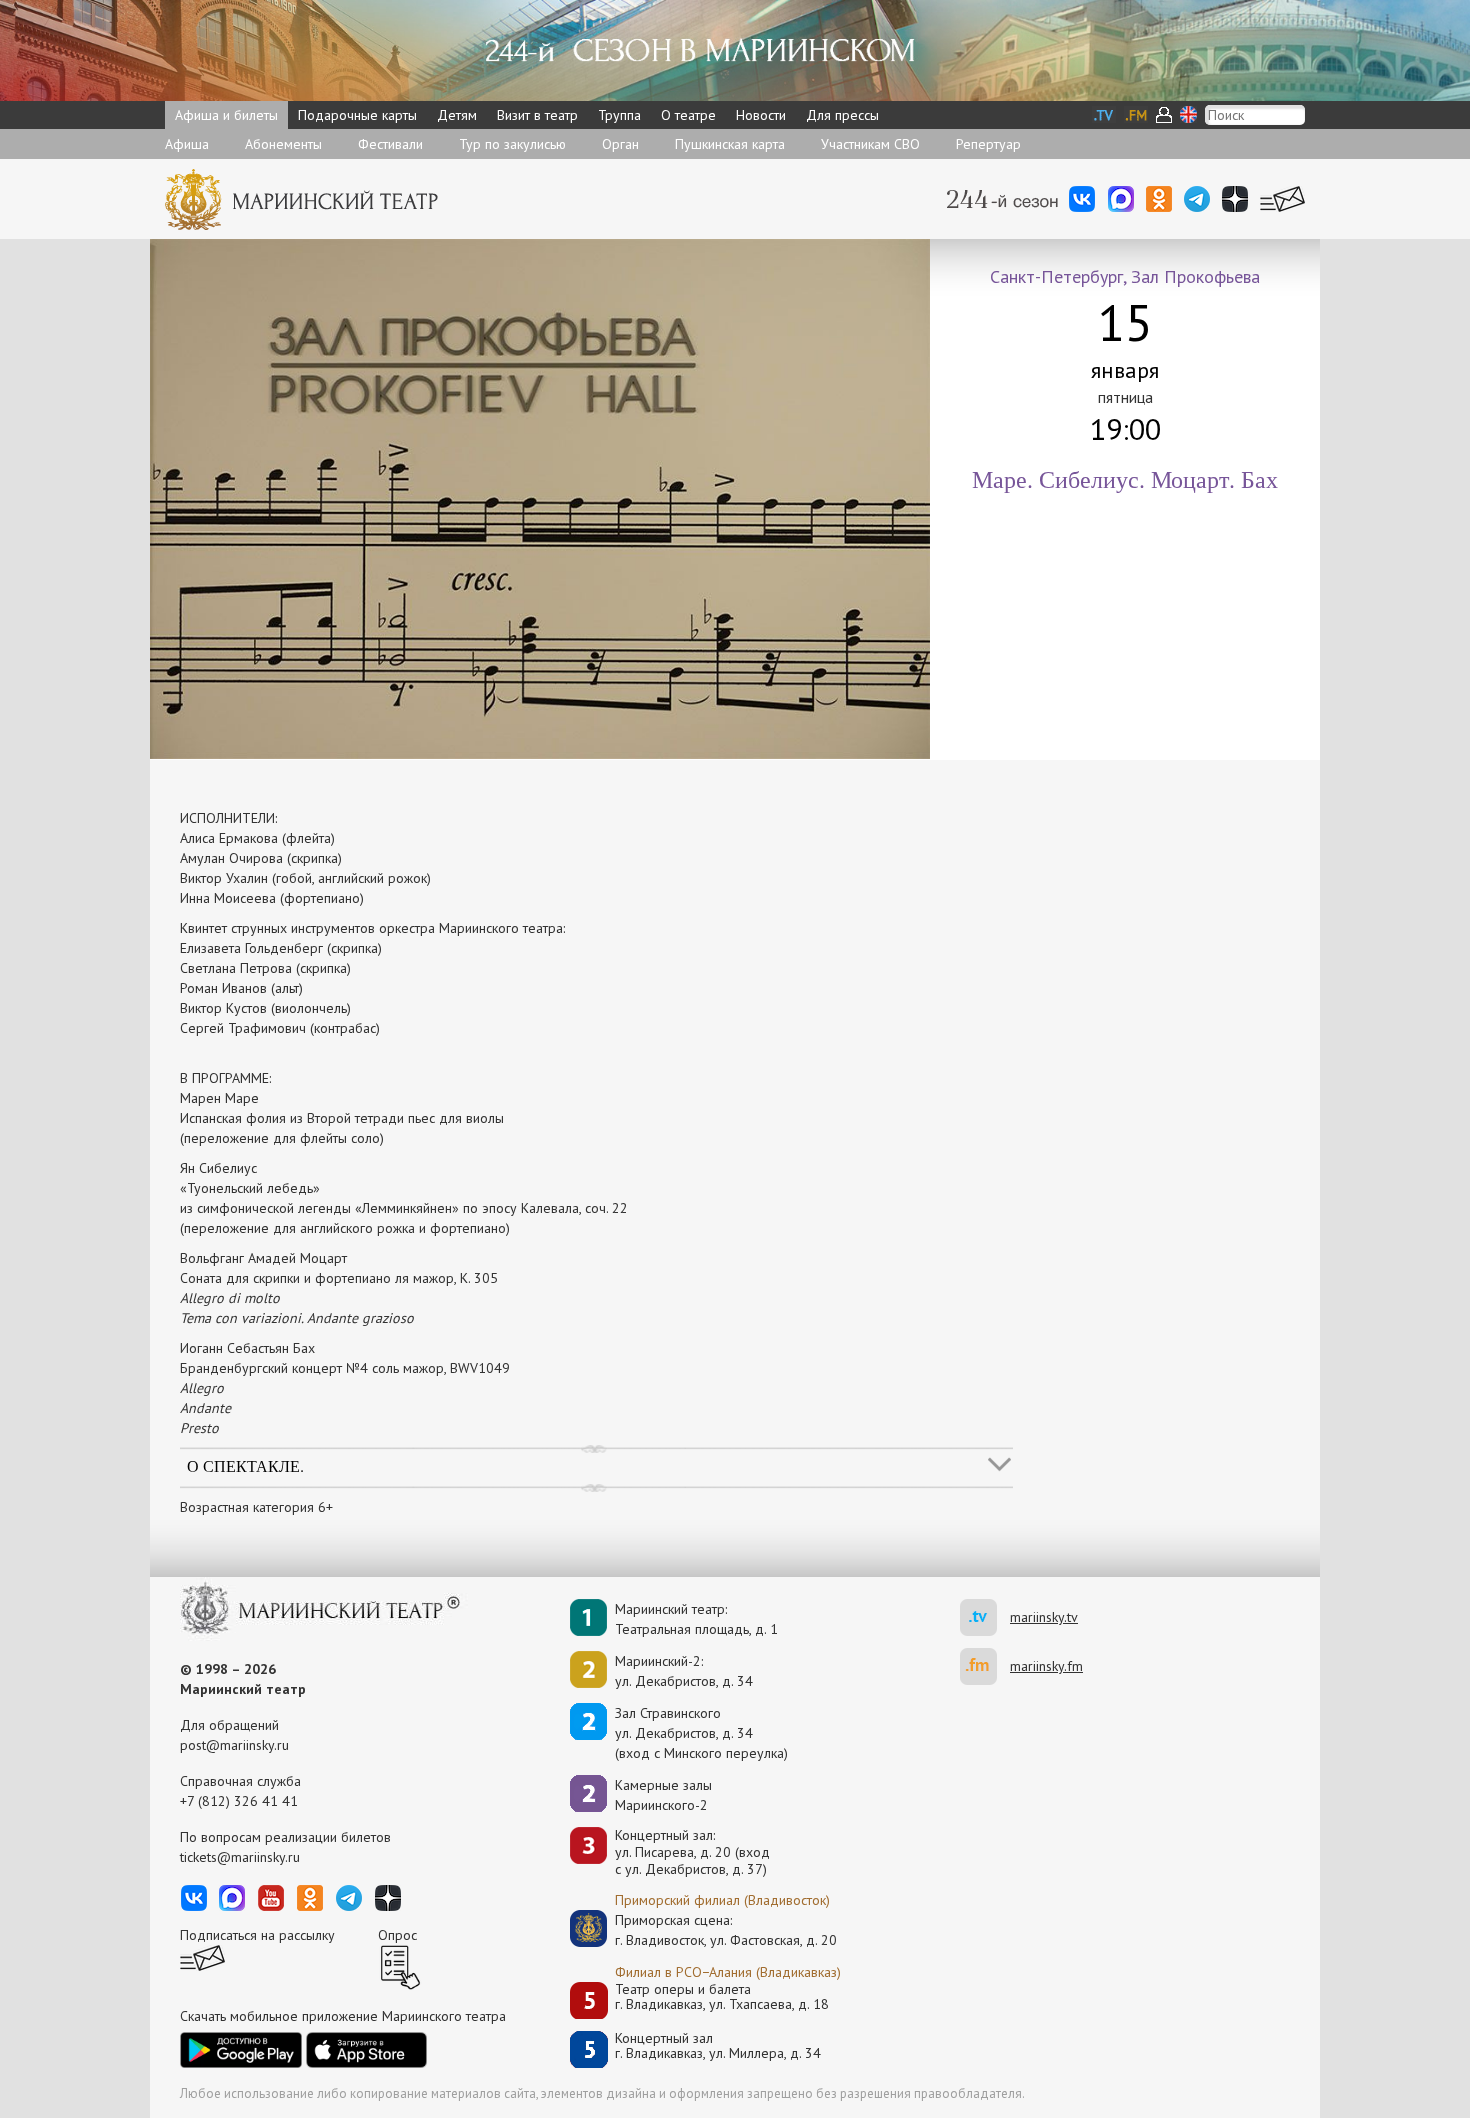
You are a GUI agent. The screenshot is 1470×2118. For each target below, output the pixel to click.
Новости (761, 115)
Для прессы (842, 115)
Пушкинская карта (730, 144)
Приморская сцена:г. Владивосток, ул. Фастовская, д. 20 (705, 1930)
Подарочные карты (357, 115)
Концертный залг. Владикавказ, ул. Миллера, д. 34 (718, 2046)
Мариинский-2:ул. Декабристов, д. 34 (684, 1671)
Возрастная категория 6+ (256, 1507)
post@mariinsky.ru (234, 1745)
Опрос (397, 1935)
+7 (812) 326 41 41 (239, 1801)
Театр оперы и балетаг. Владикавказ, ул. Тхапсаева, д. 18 (722, 1997)
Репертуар (988, 144)
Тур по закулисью (512, 144)
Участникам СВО (870, 144)
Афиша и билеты (226, 115)
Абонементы (283, 144)
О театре (688, 115)
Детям (457, 115)
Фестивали (390, 144)
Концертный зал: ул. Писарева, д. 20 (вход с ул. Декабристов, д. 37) (692, 1852)
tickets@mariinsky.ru (240, 1857)
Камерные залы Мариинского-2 (663, 1795)
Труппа (619, 115)
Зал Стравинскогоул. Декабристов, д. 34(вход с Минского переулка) (701, 1733)
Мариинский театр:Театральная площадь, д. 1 (696, 1619)
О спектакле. (245, 1465)
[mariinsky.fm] (985, 1666)
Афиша (187, 144)
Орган (620, 144)
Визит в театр (537, 115)
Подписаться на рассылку (257, 1935)
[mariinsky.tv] (985, 1617)
